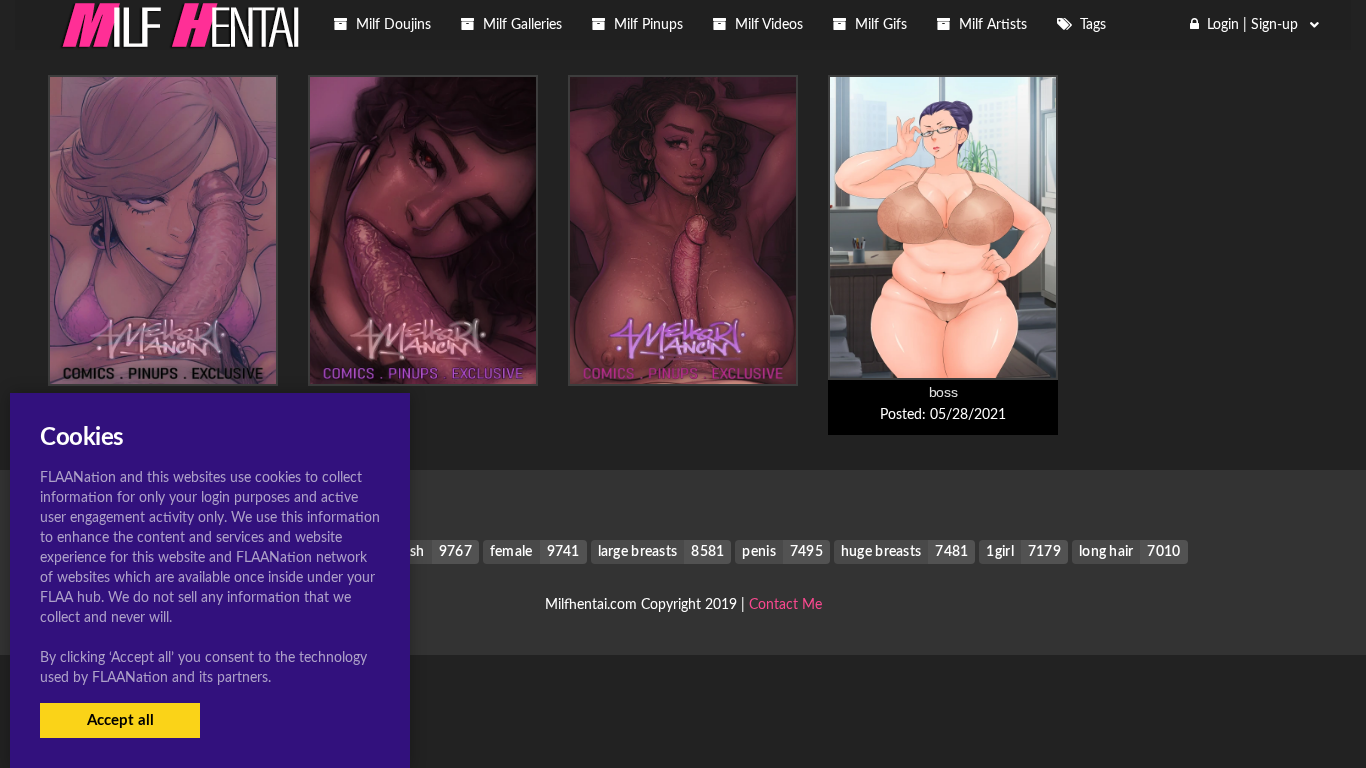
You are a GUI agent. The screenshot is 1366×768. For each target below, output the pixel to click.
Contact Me (785, 605)
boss (943, 392)
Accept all (120, 720)
